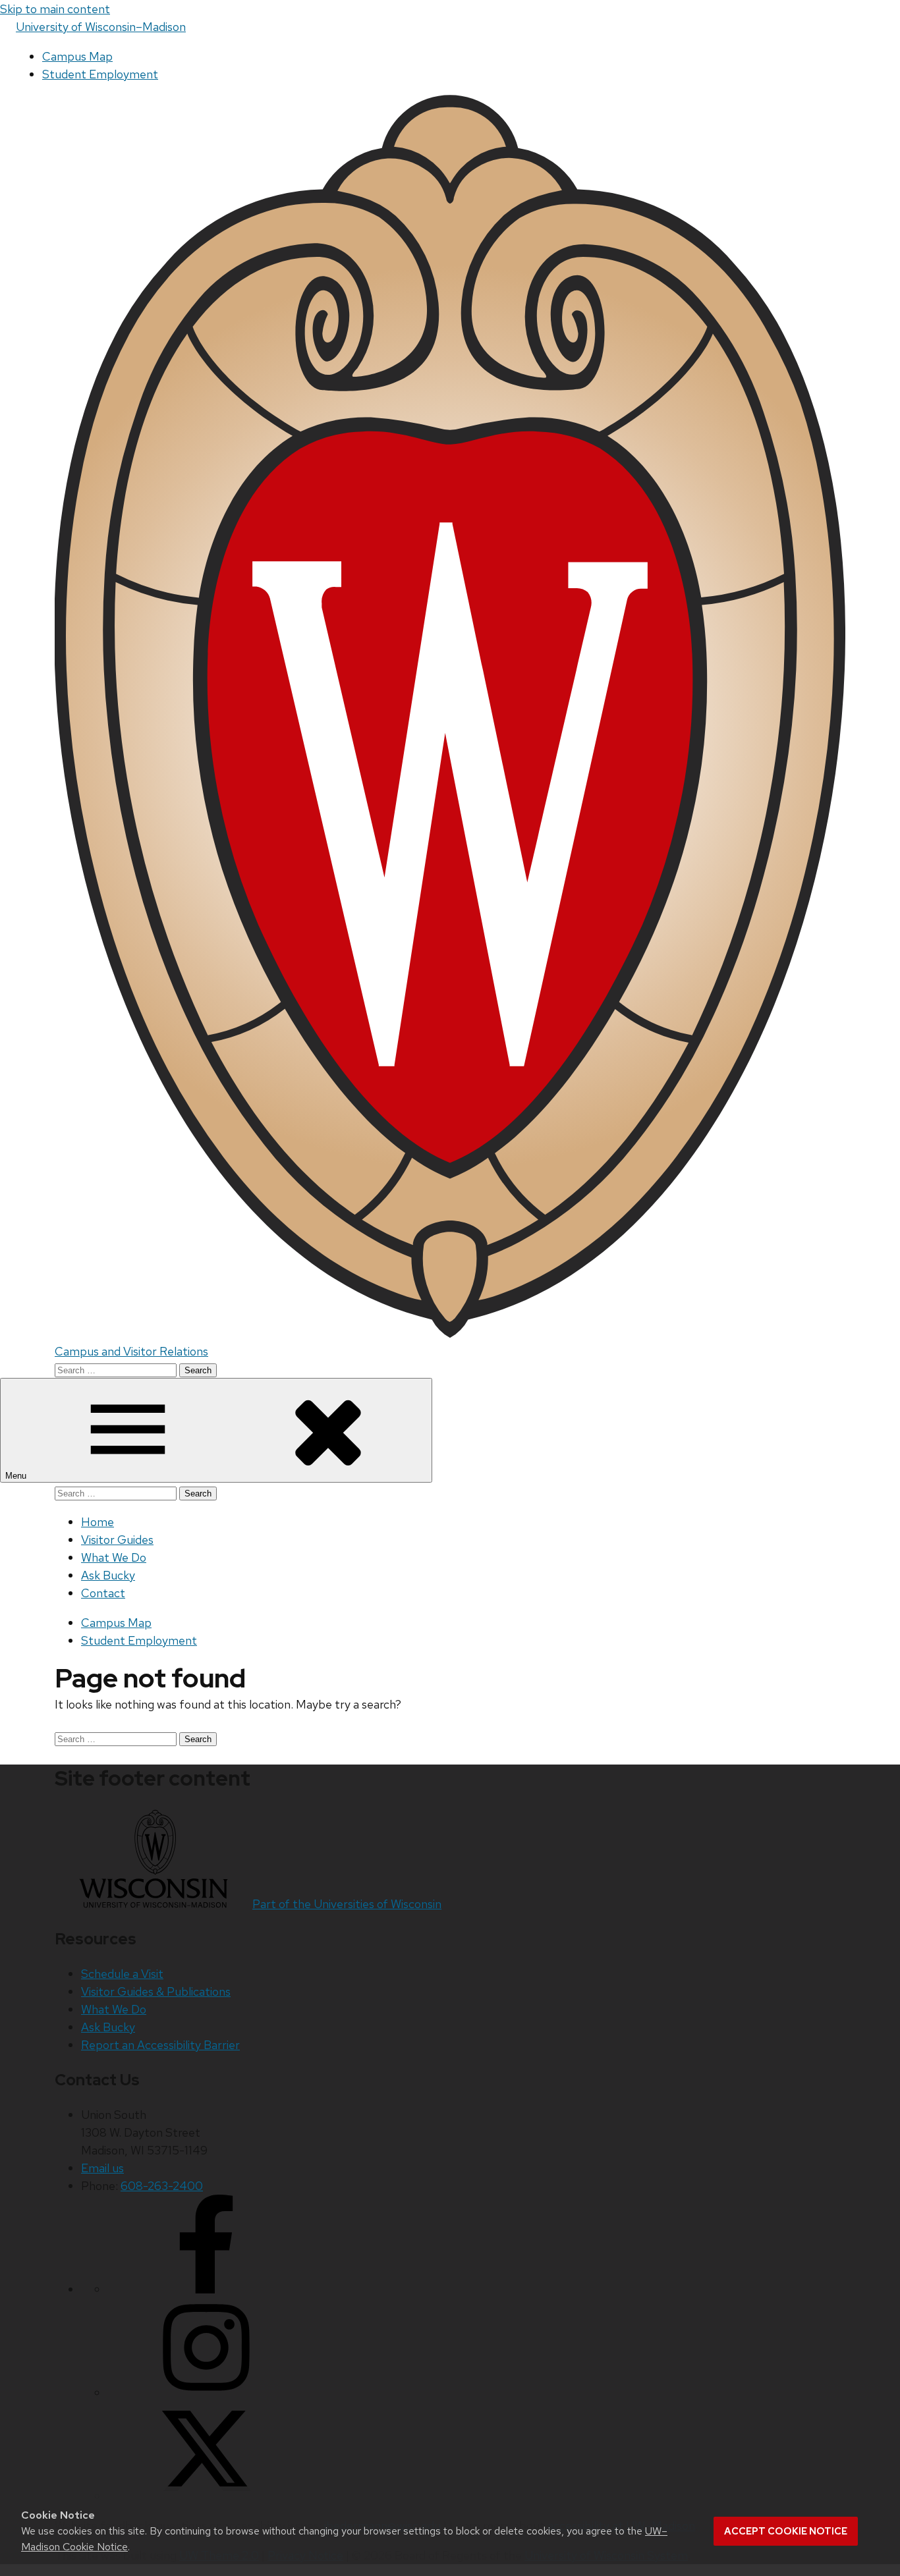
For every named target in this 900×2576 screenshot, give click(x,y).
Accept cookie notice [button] (786, 2531)
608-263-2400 (162, 2186)
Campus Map (77, 56)
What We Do (114, 1557)
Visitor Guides (117, 1540)
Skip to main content (55, 9)
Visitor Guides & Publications (156, 1991)
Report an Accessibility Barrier (160, 2045)
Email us (102, 2168)
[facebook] (206, 2289)
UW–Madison (101, 27)
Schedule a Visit (122, 1974)
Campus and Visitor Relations (131, 1351)
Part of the (347, 1904)
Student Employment (100, 74)
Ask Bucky (108, 1575)
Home (98, 1522)
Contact (103, 1593)
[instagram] (206, 2393)
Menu (17, 1476)
